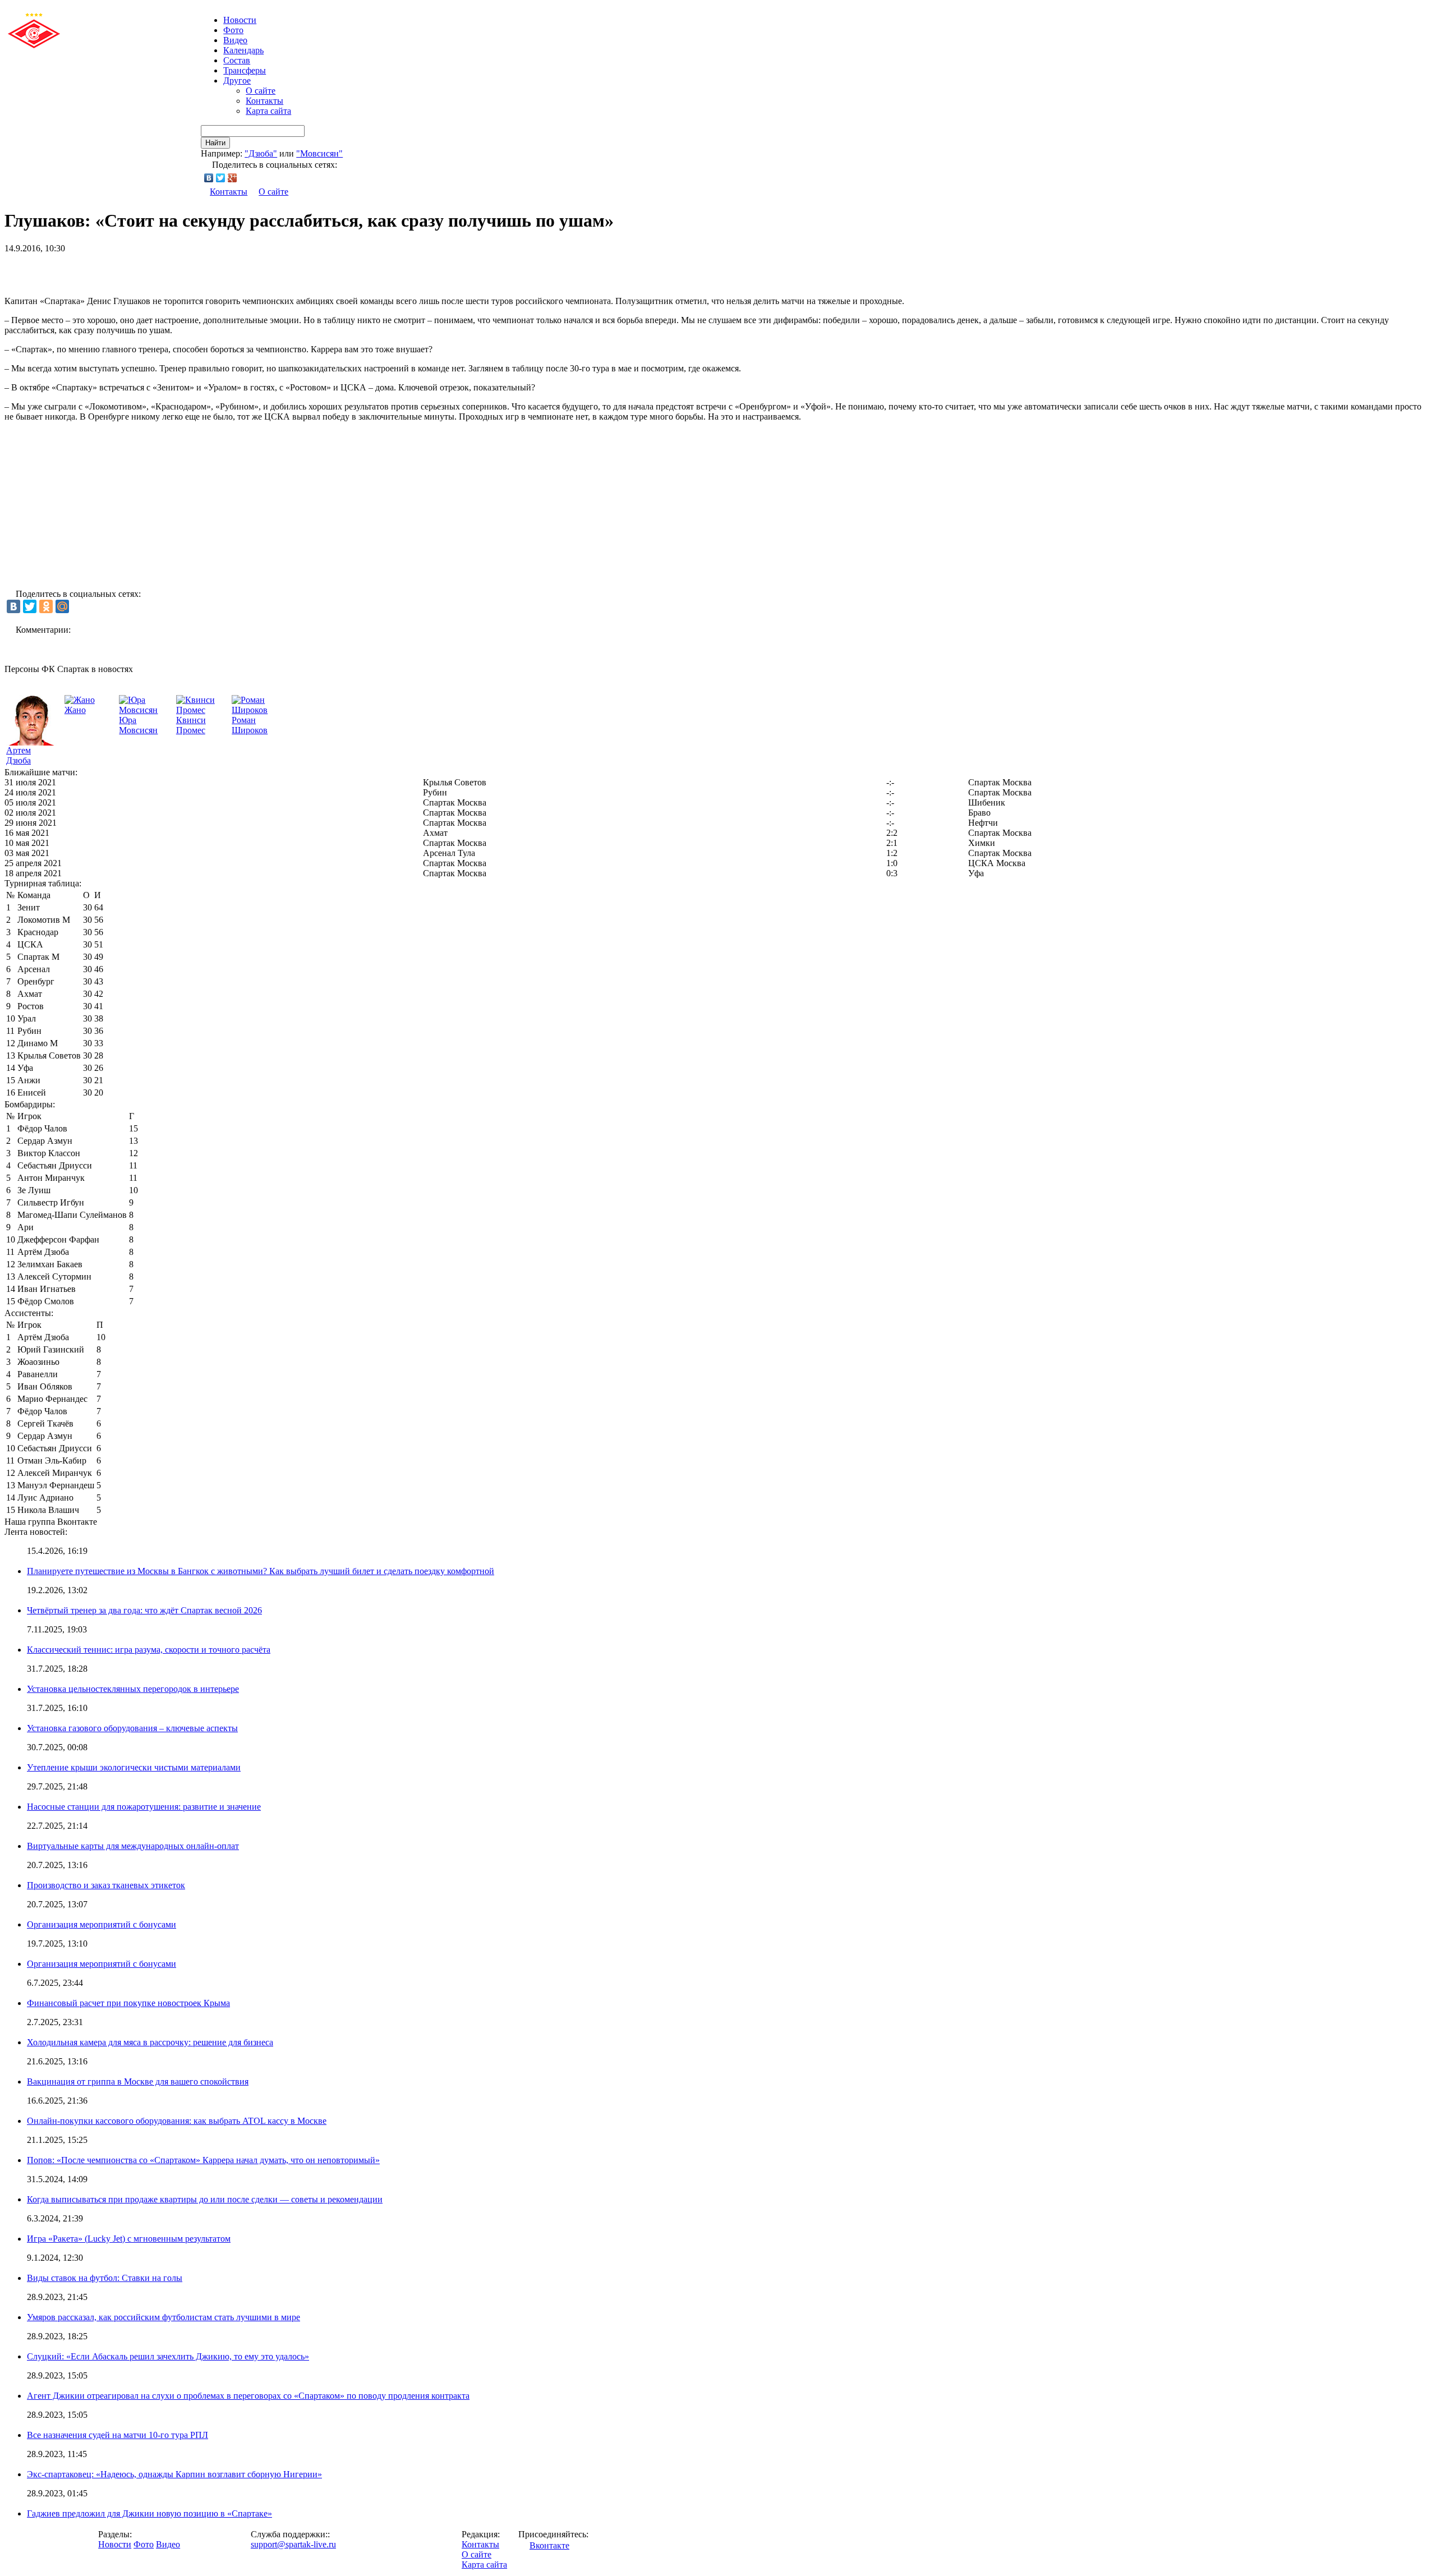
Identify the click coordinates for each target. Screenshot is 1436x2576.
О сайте (261, 91)
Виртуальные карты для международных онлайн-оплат (133, 1846)
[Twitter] (221, 178)
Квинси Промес (191, 725)
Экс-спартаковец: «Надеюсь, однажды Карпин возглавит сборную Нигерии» (174, 2474)
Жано (75, 710)
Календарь (243, 50)
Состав (237, 60)
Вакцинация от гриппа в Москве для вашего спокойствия (138, 2081)
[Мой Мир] (62, 606)
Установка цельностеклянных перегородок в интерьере (133, 1689)
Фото (233, 30)
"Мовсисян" (319, 153)
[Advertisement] (136, 270)
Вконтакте (549, 2545)
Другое (237, 81)
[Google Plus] (233, 178)
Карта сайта (268, 111)
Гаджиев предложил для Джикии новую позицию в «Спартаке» (149, 2513)
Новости (115, 2544)
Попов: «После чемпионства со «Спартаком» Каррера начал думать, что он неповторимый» (203, 2160)
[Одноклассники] (46, 606)
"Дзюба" (261, 153)
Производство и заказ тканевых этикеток (106, 1885)
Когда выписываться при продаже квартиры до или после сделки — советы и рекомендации (205, 2199)
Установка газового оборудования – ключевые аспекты (132, 1728)
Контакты (264, 101)
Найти (215, 143)
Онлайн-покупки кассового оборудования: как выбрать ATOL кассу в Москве (177, 2121)
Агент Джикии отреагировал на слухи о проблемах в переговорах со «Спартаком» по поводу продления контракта (248, 2396)
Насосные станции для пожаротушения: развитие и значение (144, 1807)
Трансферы (245, 70)
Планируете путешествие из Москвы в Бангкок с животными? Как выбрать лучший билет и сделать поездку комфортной (261, 1571)
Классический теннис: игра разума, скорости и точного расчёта (149, 1650)
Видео (235, 40)
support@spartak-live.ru (293, 2544)
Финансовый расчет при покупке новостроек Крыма (128, 2003)
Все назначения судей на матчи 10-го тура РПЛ (118, 2435)
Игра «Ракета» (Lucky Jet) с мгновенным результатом (129, 2239)
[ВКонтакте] (209, 178)
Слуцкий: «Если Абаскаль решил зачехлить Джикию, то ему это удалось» (168, 2356)
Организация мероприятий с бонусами (102, 1924)
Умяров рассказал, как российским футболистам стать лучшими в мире (164, 2317)
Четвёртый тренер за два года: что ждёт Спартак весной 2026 (144, 1610)
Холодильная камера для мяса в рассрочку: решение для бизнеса (150, 2042)
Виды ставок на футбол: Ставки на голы (105, 2278)
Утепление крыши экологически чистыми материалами (134, 1767)
